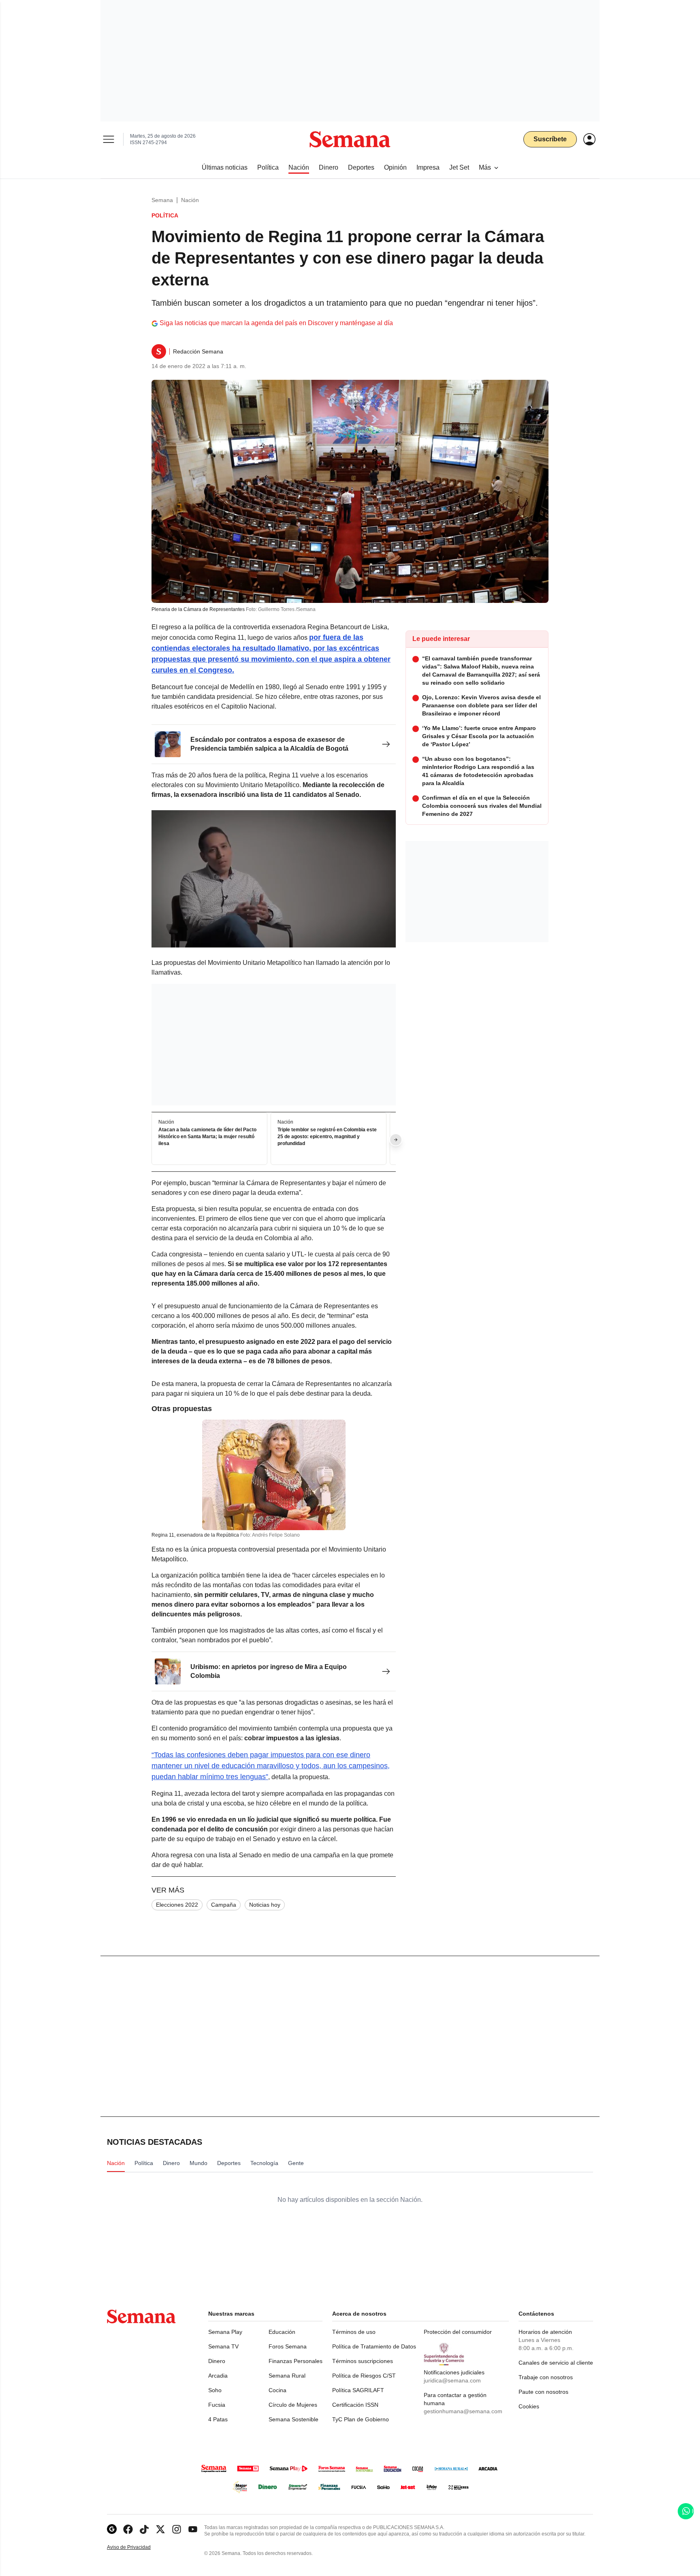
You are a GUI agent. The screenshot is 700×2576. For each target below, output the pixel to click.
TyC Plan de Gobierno (361, 2419)
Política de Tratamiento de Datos (374, 2346)
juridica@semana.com (452, 2380)
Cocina (277, 2390)
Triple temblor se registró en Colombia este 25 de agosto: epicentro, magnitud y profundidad (327, 1137)
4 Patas (218, 2419)
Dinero (217, 2361)
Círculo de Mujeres (293, 2405)
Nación (190, 200)
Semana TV (223, 2346)
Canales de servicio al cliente (556, 2363)
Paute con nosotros (543, 2392)
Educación (282, 2332)
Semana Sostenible (293, 2419)
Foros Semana (288, 2346)
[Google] (112, 2529)
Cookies (529, 2406)
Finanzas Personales (296, 2361)
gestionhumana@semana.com (463, 2411)
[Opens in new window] (128, 2529)
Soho (215, 2390)
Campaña (224, 1905)
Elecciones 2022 (177, 1905)
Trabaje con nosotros (546, 2377)
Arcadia (218, 2376)
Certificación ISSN (355, 2405)
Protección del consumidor (458, 2332)
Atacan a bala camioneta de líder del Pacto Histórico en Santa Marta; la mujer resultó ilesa (207, 1137)
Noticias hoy (265, 1905)
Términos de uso (354, 2332)
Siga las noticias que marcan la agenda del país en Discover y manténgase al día (276, 323)
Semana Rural (287, 2376)
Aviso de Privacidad (137, 2547)
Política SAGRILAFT (358, 2390)
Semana (162, 200)
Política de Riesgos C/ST (364, 2376)
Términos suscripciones (363, 2361)
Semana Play (225, 2332)
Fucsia (217, 2405)
